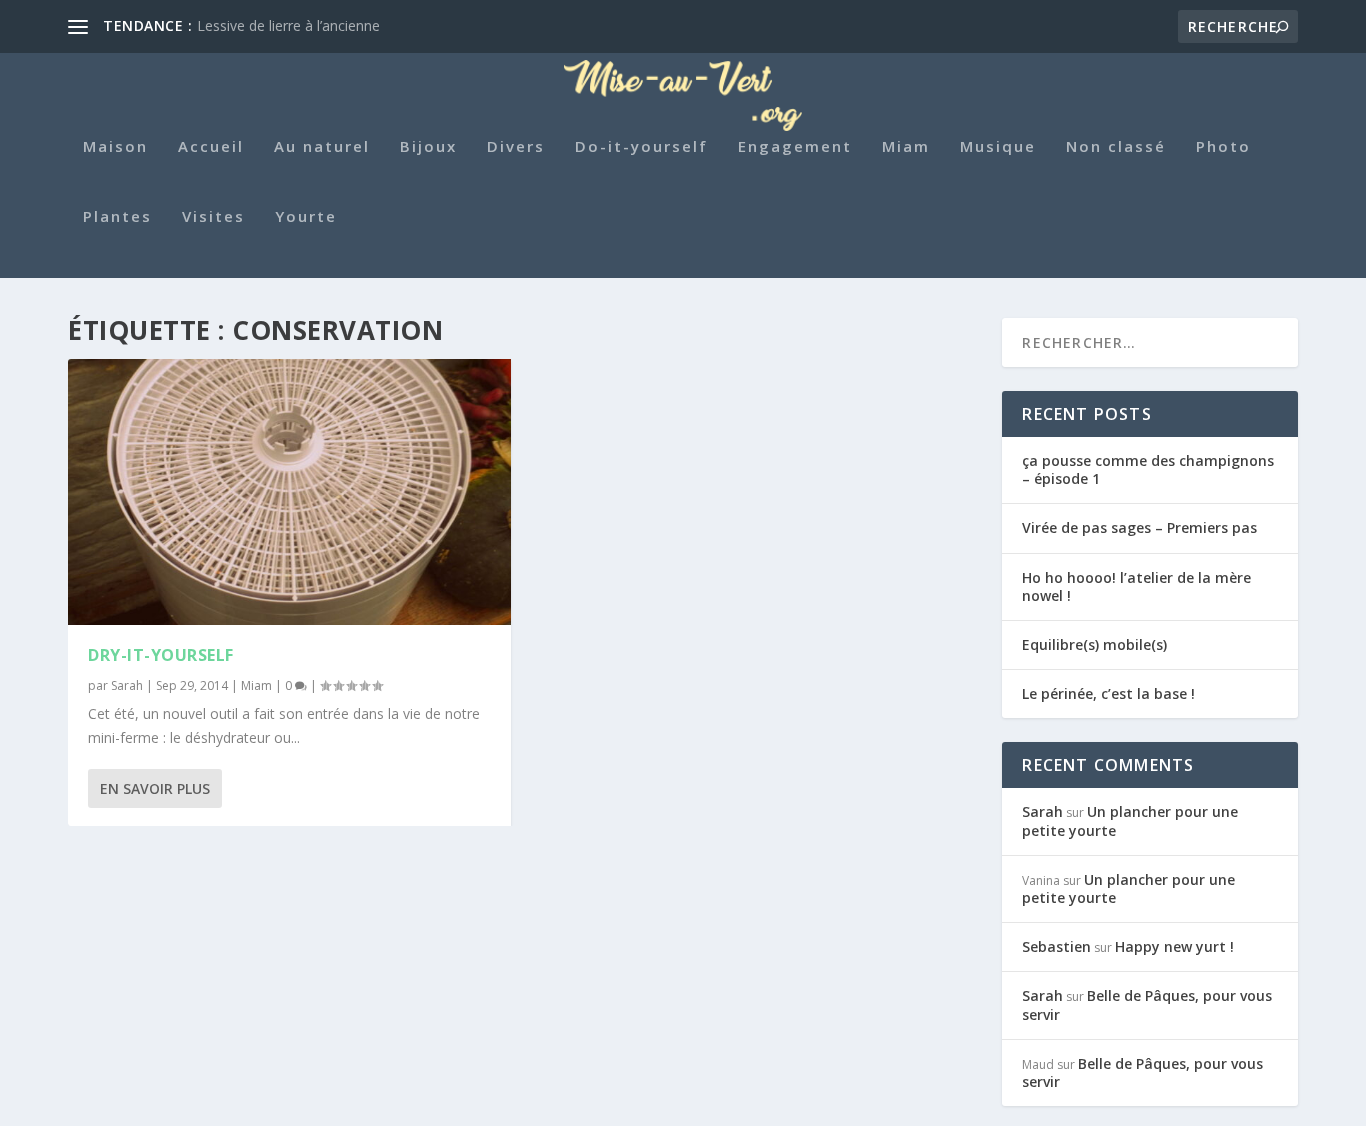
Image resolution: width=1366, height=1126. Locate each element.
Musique (998, 147)
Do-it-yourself (641, 147)
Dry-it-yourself (161, 655)
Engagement (795, 147)
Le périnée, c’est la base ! (1108, 693)
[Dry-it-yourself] (289, 492)
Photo (1223, 147)
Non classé (1116, 147)
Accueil (211, 147)
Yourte (306, 217)
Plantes (117, 217)
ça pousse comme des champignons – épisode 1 (1148, 469)
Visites (213, 217)
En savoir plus (155, 788)
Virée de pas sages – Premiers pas (1139, 527)
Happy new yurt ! (1174, 946)
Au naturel (322, 147)
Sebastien (1056, 946)
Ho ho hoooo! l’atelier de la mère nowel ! (1136, 586)
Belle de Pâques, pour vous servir (1147, 1004)
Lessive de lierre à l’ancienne (288, 25)
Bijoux (428, 147)
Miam (906, 147)
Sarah (127, 685)
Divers (516, 147)
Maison (115, 147)
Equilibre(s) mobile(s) (1094, 644)
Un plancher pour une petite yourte (1130, 820)
